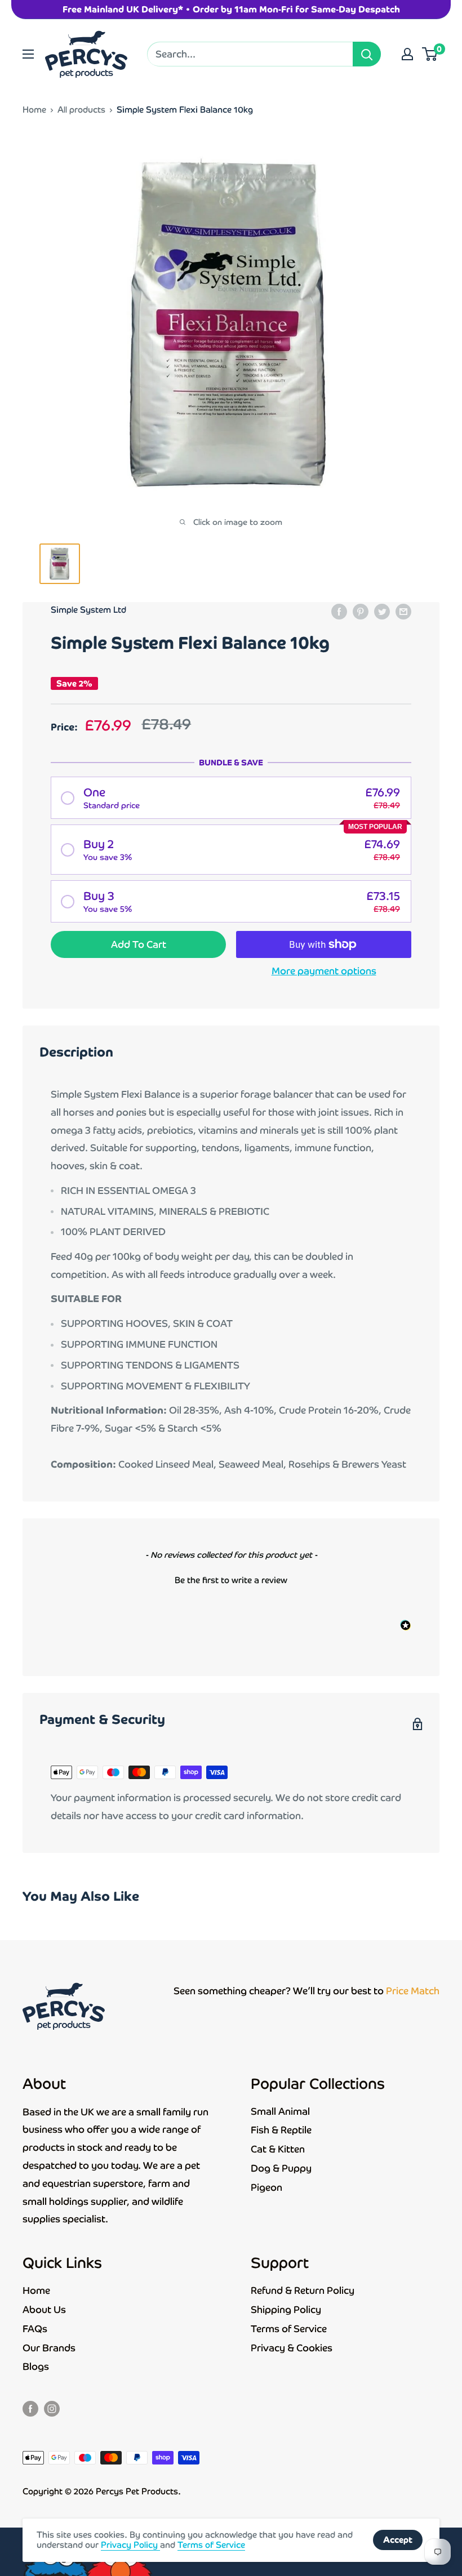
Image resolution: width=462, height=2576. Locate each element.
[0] (430, 54)
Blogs (36, 2366)
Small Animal (280, 2111)
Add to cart (139, 944)
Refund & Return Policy (303, 2290)
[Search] (367, 54)
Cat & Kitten (278, 2149)
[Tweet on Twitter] (382, 611)
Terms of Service (289, 2329)
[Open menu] (28, 54)
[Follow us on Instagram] (52, 2408)
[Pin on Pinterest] (361, 611)
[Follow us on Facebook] (30, 2408)
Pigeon (266, 2187)
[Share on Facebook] (339, 611)
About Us (44, 2310)
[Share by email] (403, 611)
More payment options (324, 971)
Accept (398, 2540)
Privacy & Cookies (292, 2348)
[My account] (407, 54)
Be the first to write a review (231, 1580)
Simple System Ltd (88, 610)
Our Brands (49, 2348)
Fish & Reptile (281, 2130)
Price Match (413, 1991)
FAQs (35, 2329)
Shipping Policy (286, 2310)
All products (81, 110)
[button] (231, 798)
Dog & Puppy (281, 2168)
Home (34, 110)
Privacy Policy (130, 2545)
